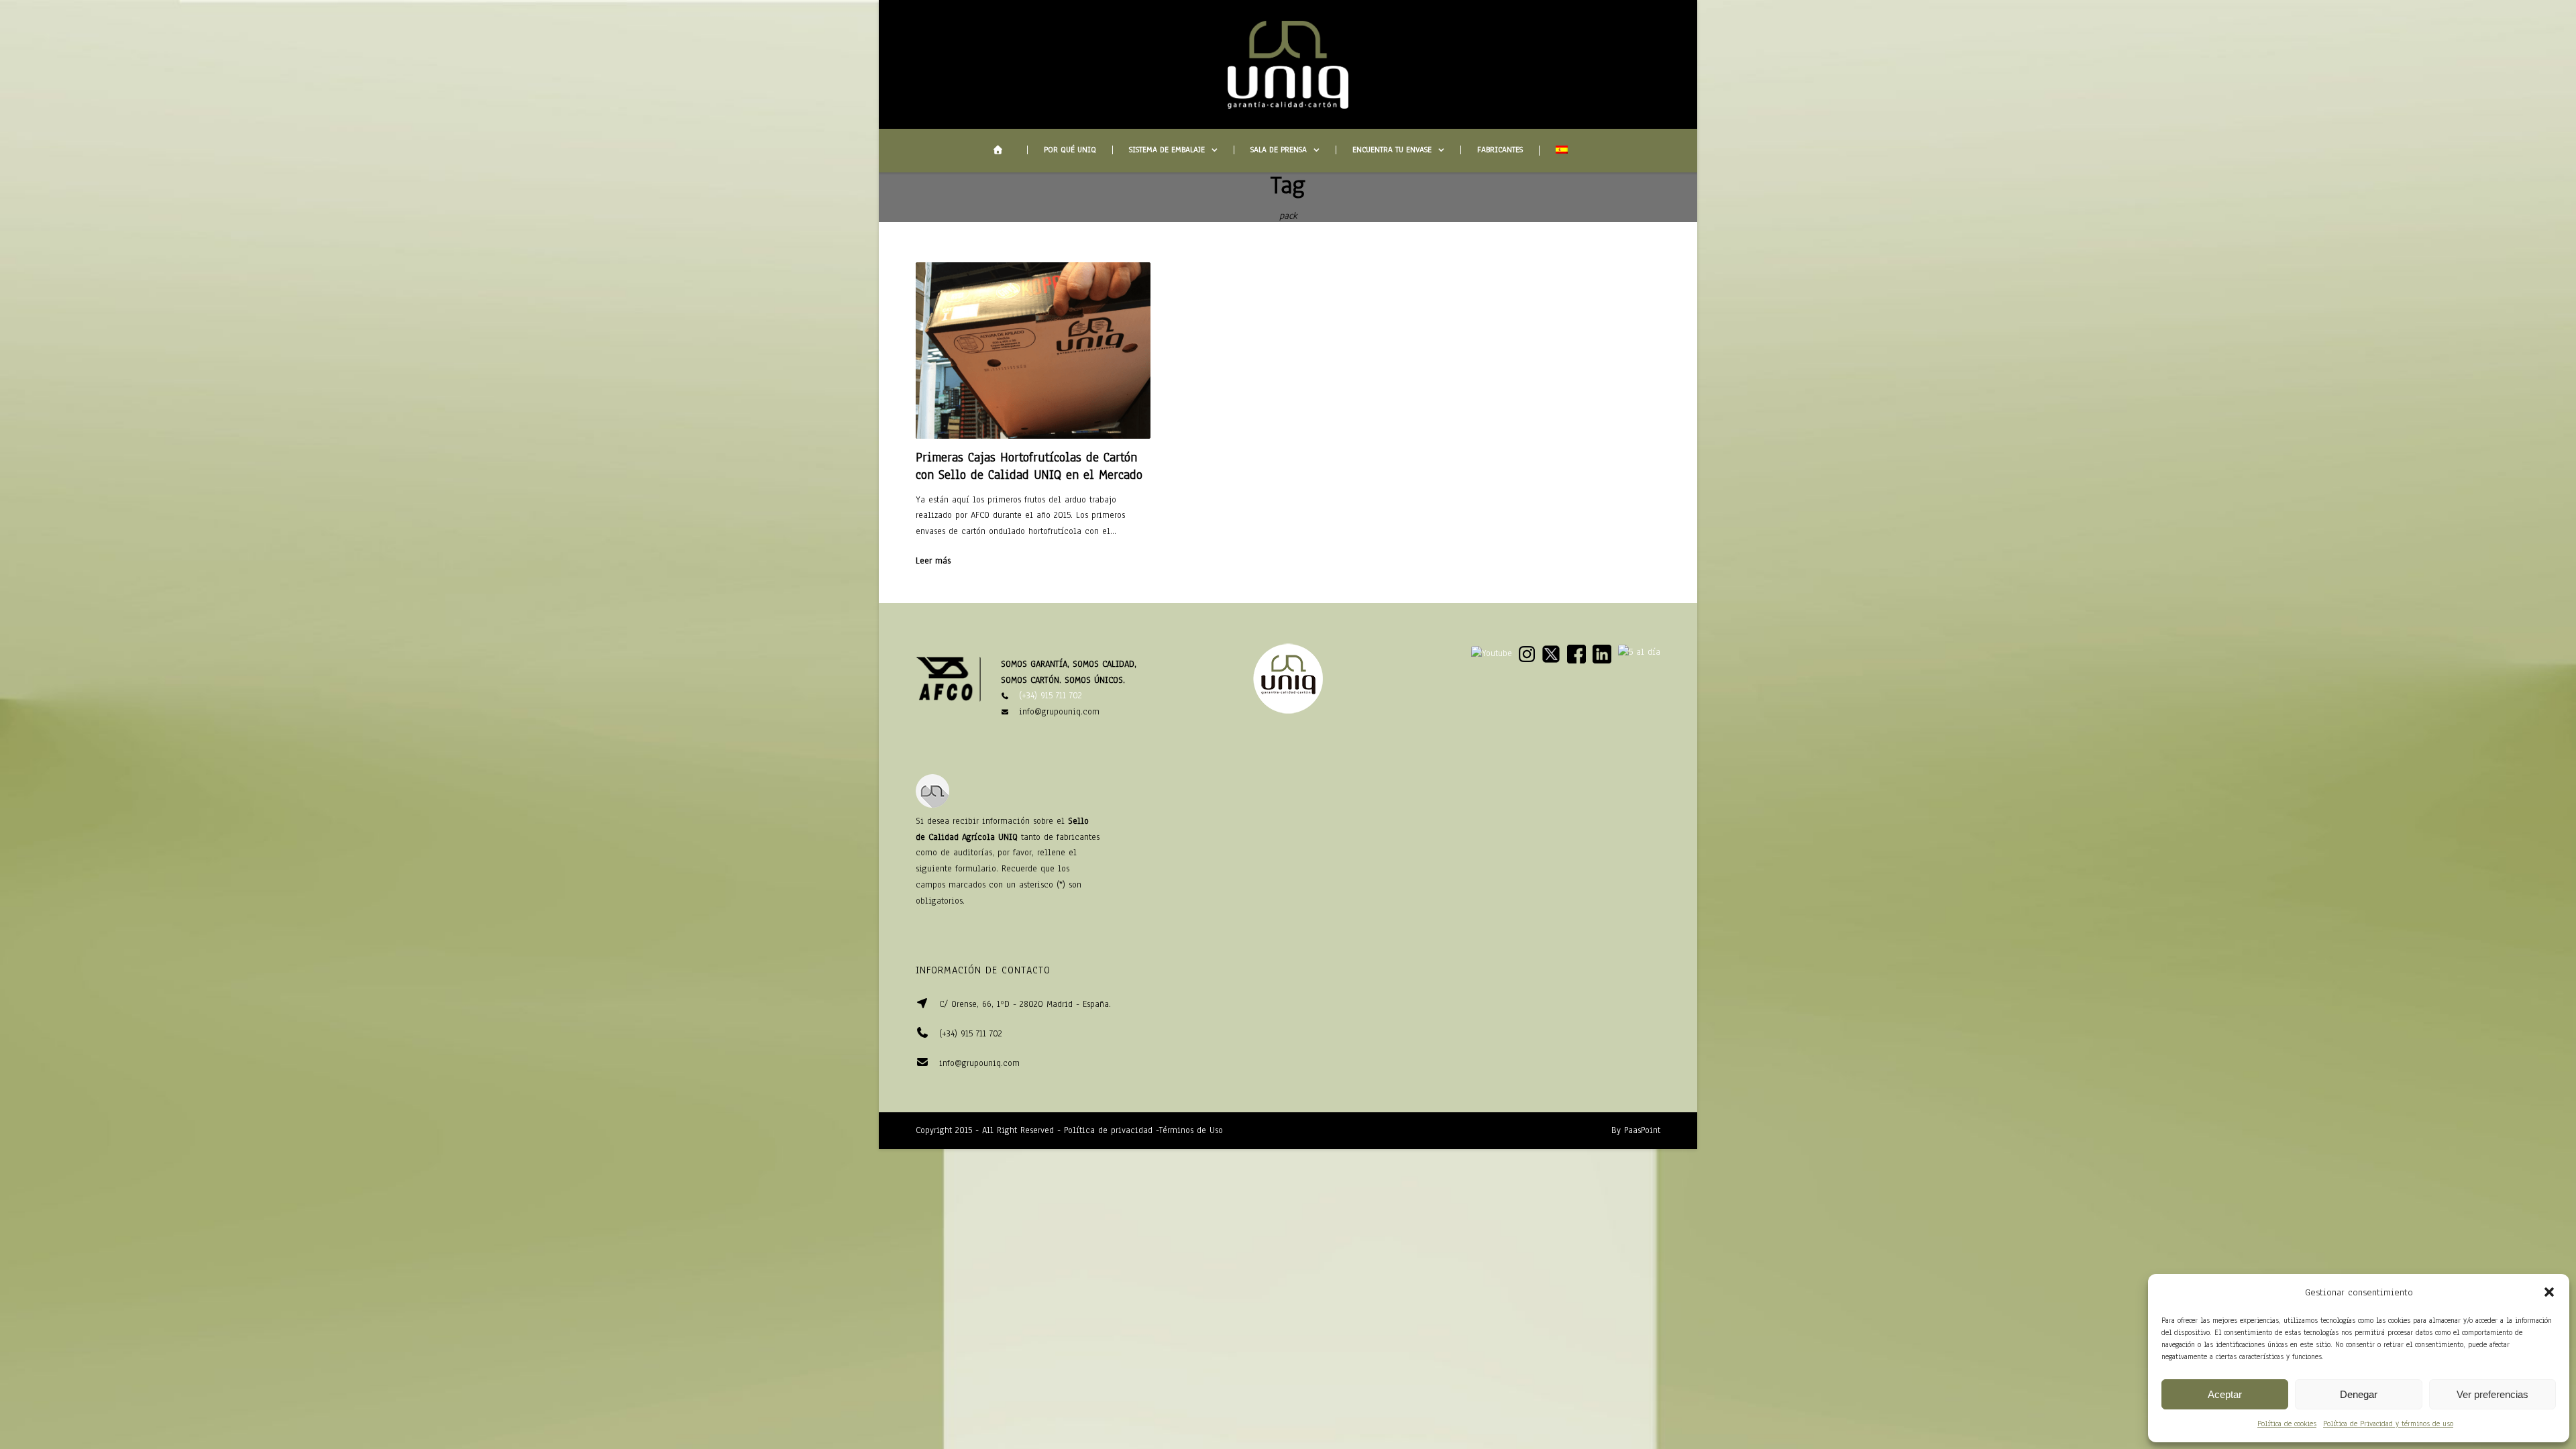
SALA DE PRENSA (1279, 150)
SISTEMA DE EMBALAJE (1167, 150)
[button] (2549, 1292)
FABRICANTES (1500, 150)
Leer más (933, 561)
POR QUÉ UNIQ (1070, 150)
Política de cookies (2287, 1424)
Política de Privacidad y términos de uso (2388, 1424)
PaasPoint (1642, 1130)
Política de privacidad (1108, 1130)
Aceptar (2225, 1394)
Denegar (2359, 1394)
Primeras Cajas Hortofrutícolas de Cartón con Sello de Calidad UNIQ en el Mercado (1029, 466)
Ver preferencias (2492, 1394)
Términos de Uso (1191, 1130)
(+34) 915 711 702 (1051, 696)
